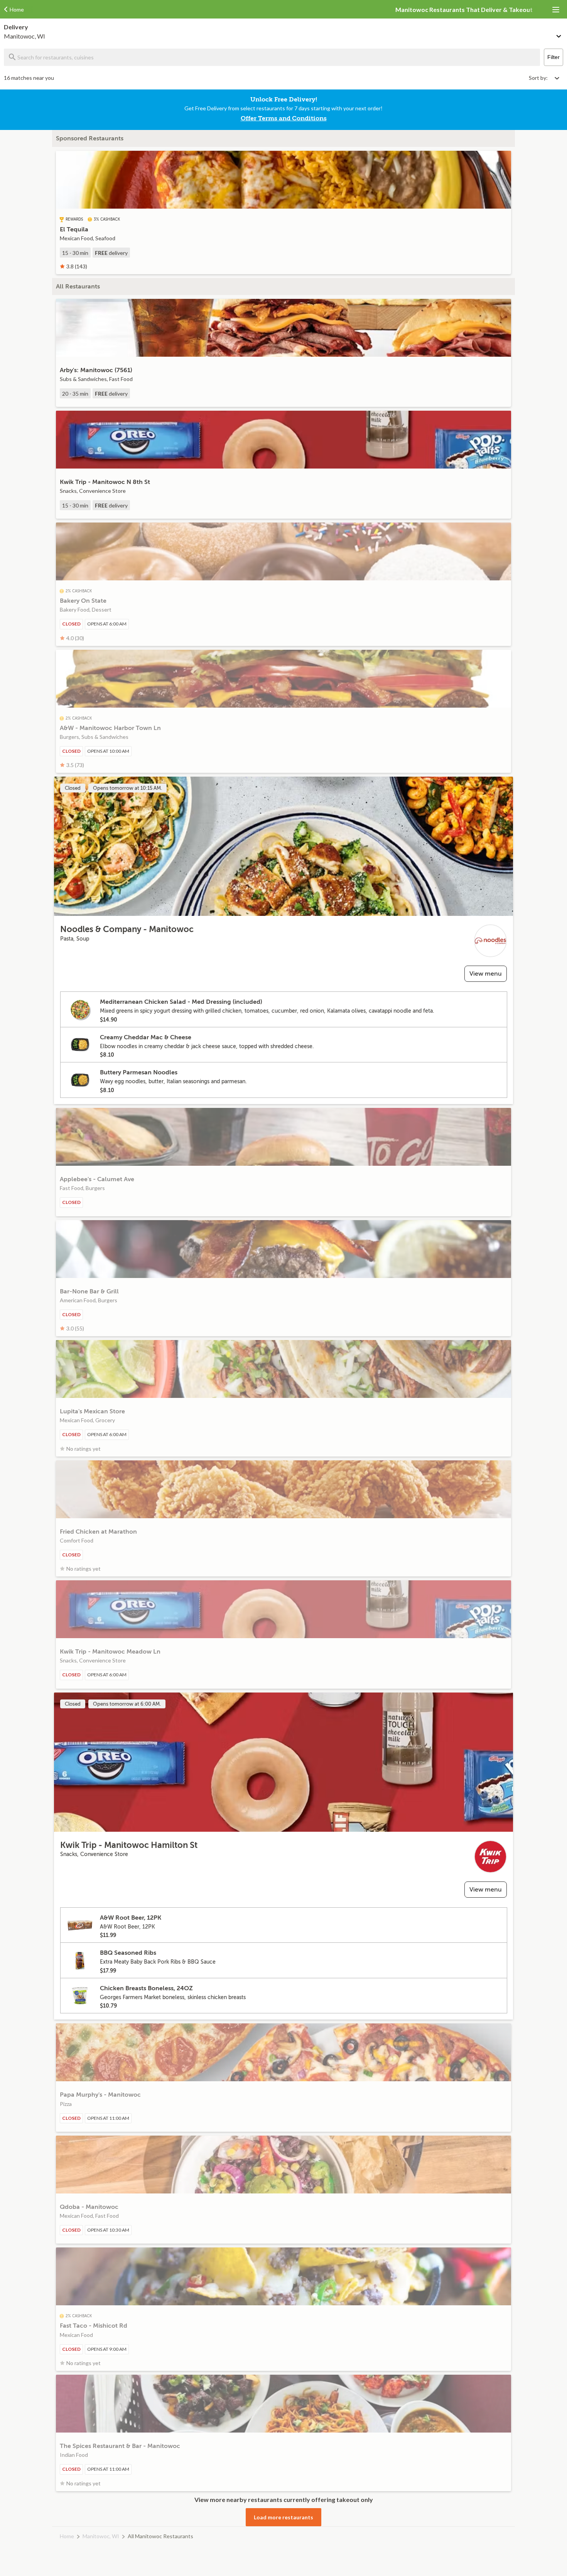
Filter (553, 57)
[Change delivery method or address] (559, 35)
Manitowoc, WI (101, 2536)
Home (67, 2536)
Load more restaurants (283, 2517)
